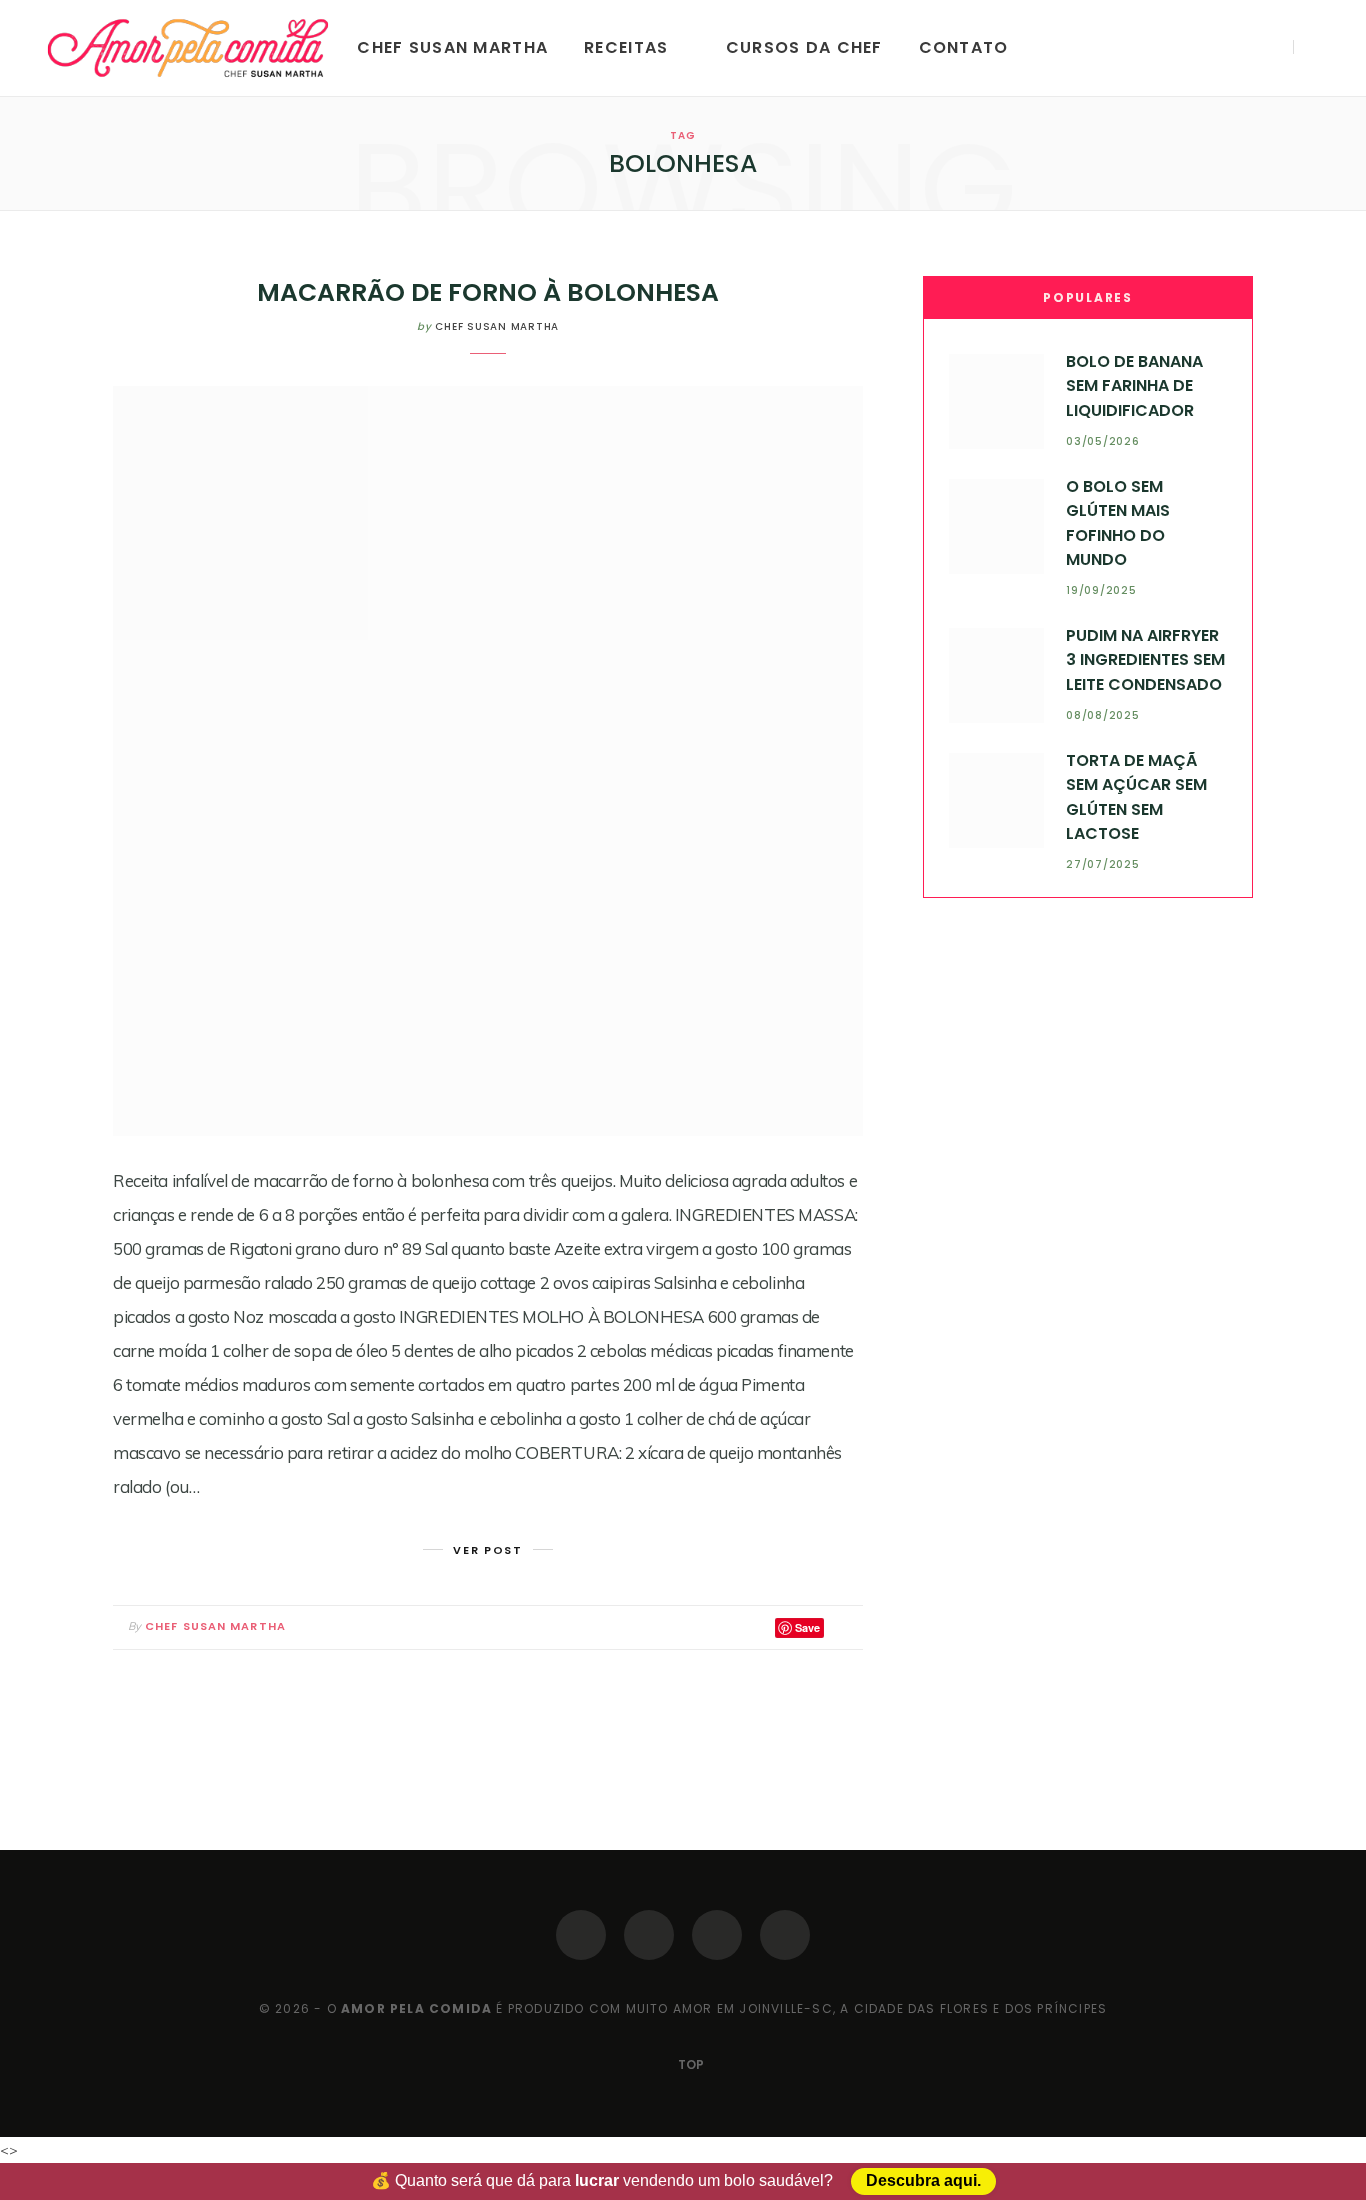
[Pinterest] (717, 1935)
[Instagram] (649, 1935)
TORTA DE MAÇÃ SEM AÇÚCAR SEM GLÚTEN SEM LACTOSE (1136, 797)
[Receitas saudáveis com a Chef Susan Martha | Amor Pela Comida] (189, 48)
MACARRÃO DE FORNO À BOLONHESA (488, 292)
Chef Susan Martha (452, 47)
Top (689, 2064)
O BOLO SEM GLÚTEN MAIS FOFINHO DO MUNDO (1118, 523)
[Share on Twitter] (756, 1627)
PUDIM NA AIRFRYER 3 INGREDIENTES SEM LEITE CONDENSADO (1145, 660)
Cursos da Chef (804, 47)
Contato (964, 47)
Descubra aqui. (923, 2181)
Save (807, 1627)
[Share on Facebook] (732, 1627)
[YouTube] (785, 1935)
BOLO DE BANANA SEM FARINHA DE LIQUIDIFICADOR (1134, 386)
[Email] (843, 1627)
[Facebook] (581, 1935)
